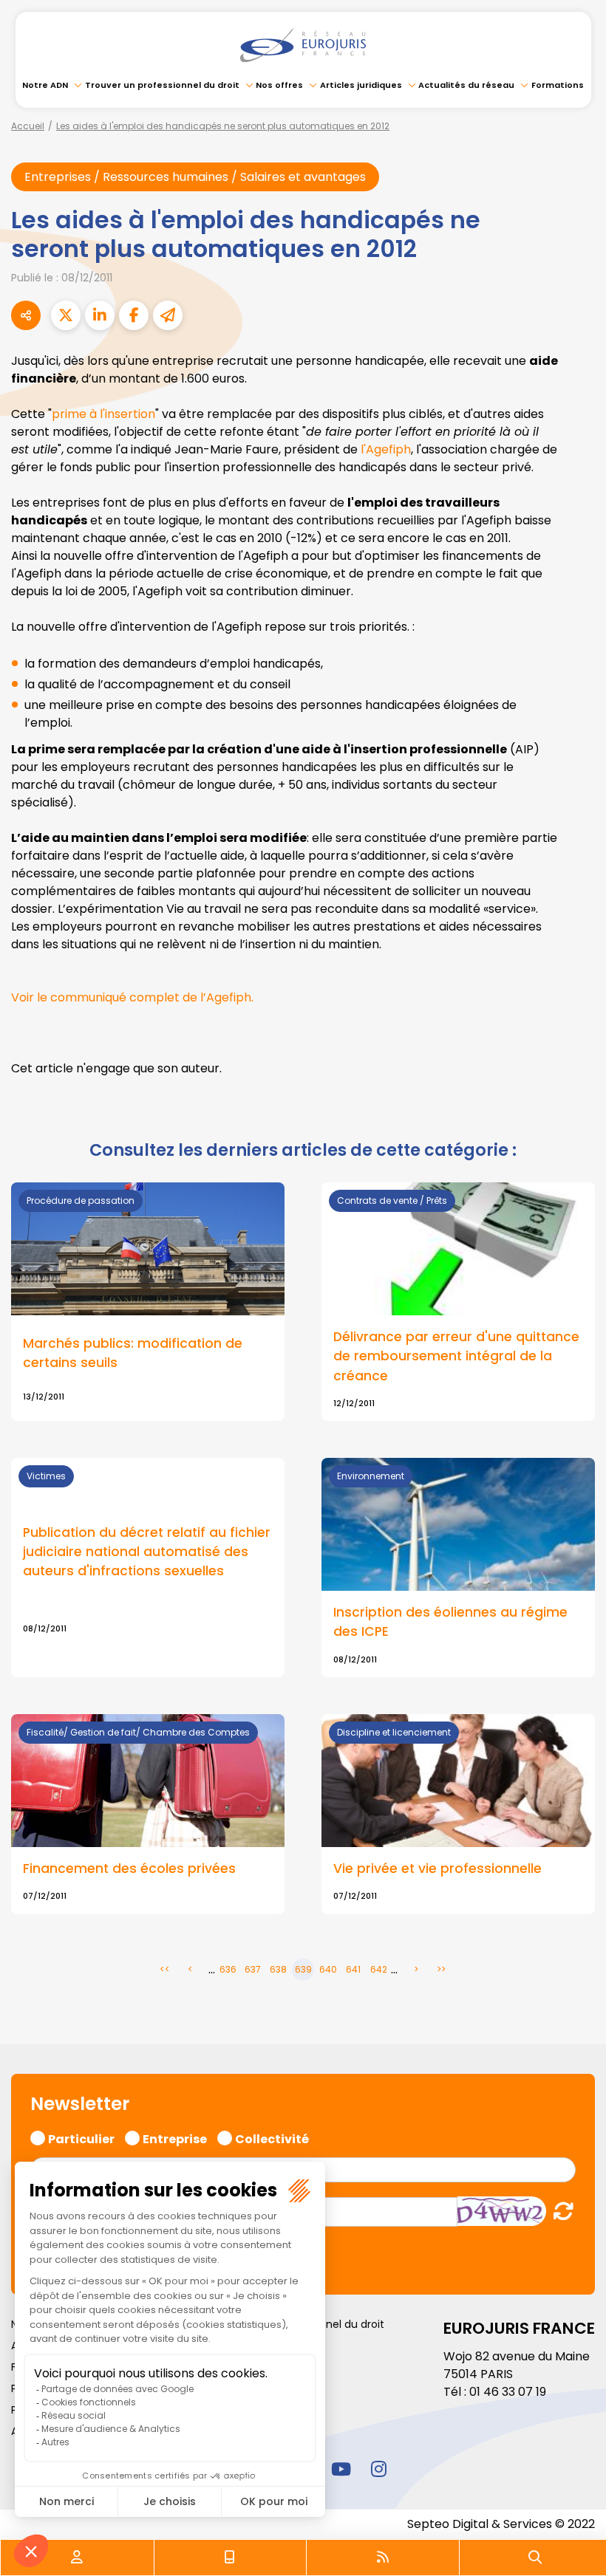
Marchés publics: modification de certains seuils (133, 1353)
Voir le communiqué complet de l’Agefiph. (132, 997)
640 (328, 1969)
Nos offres (279, 85)
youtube (341, 2469)
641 (353, 1969)
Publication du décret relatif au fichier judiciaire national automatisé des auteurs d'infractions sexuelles (147, 1552)
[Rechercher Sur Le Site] (535, 2558)
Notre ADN (45, 85)
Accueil (28, 126)
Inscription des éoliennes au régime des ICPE (450, 1622)
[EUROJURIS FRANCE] (303, 45)
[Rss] (383, 2558)
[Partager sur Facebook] (134, 315)
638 (278, 1969)
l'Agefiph (386, 449)
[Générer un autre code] (559, 2211)
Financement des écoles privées (129, 1868)
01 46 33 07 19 (508, 2392)
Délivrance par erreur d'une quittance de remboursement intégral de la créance (456, 1356)
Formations (558, 85)
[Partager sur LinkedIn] (100, 315)
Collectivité (272, 2137)
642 (379, 1969)
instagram (378, 2469)
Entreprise (175, 2137)
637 (253, 1969)
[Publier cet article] (66, 315)
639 (303, 1969)
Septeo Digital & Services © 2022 (501, 2524)
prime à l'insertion (103, 414)
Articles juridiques (361, 85)
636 (228, 1969)
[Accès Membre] (77, 2558)
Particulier (81, 2137)
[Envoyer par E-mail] (168, 315)
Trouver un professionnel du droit (162, 85)
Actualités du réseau (466, 85)
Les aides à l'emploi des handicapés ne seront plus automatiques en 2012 (223, 126)
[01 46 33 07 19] (230, 2558)
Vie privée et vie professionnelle (438, 1868)
